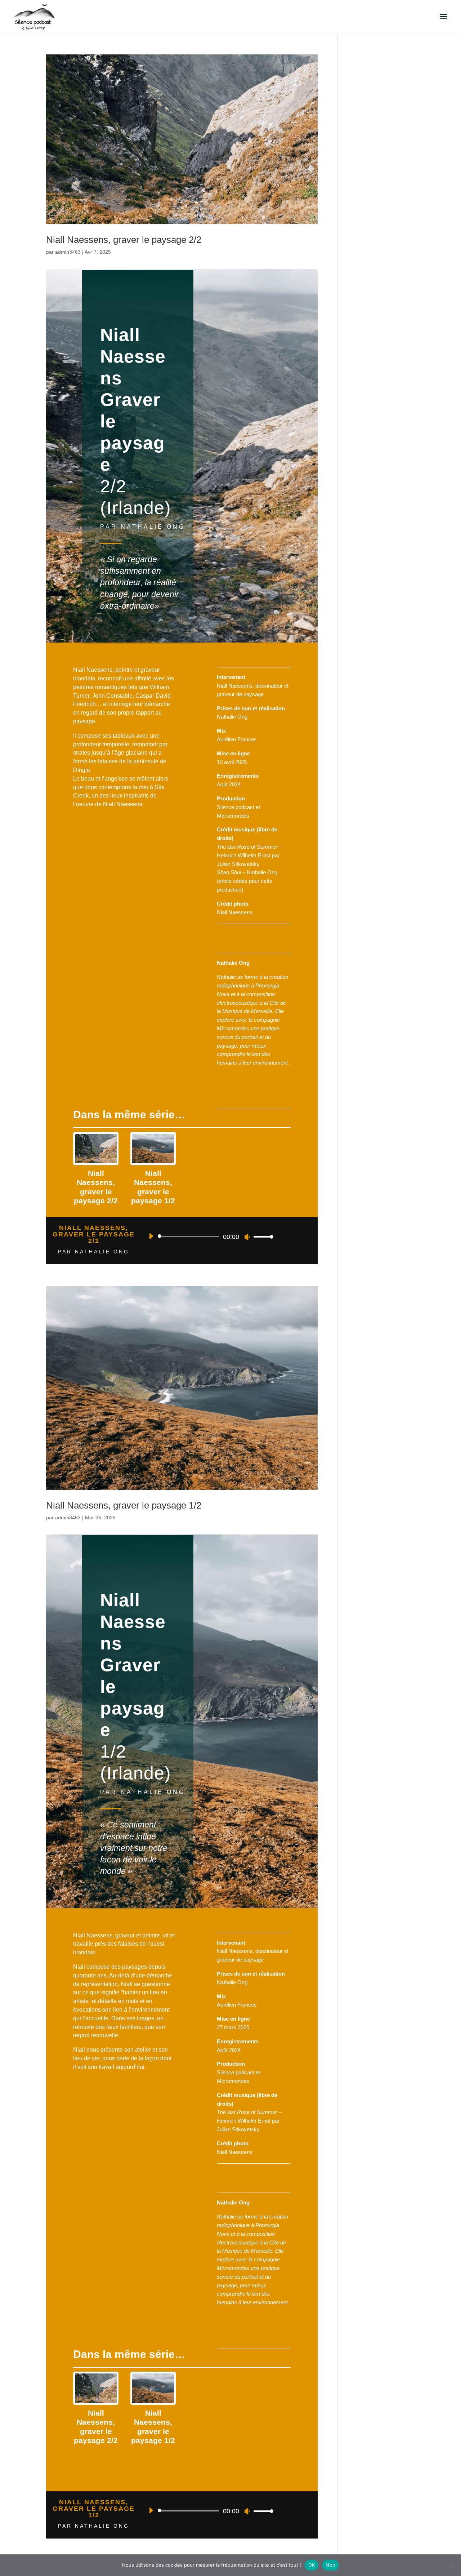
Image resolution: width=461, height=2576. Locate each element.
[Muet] (247, 1237)
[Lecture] (151, 1236)
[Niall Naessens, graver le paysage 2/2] (96, 1149)
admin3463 (68, 252)
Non (330, 2565)
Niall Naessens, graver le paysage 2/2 (124, 240)
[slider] (261, 1237)
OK (312, 2565)
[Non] (452, 2565)
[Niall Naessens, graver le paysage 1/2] (153, 1149)
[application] (208, 1236)
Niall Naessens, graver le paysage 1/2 (124, 1505)
